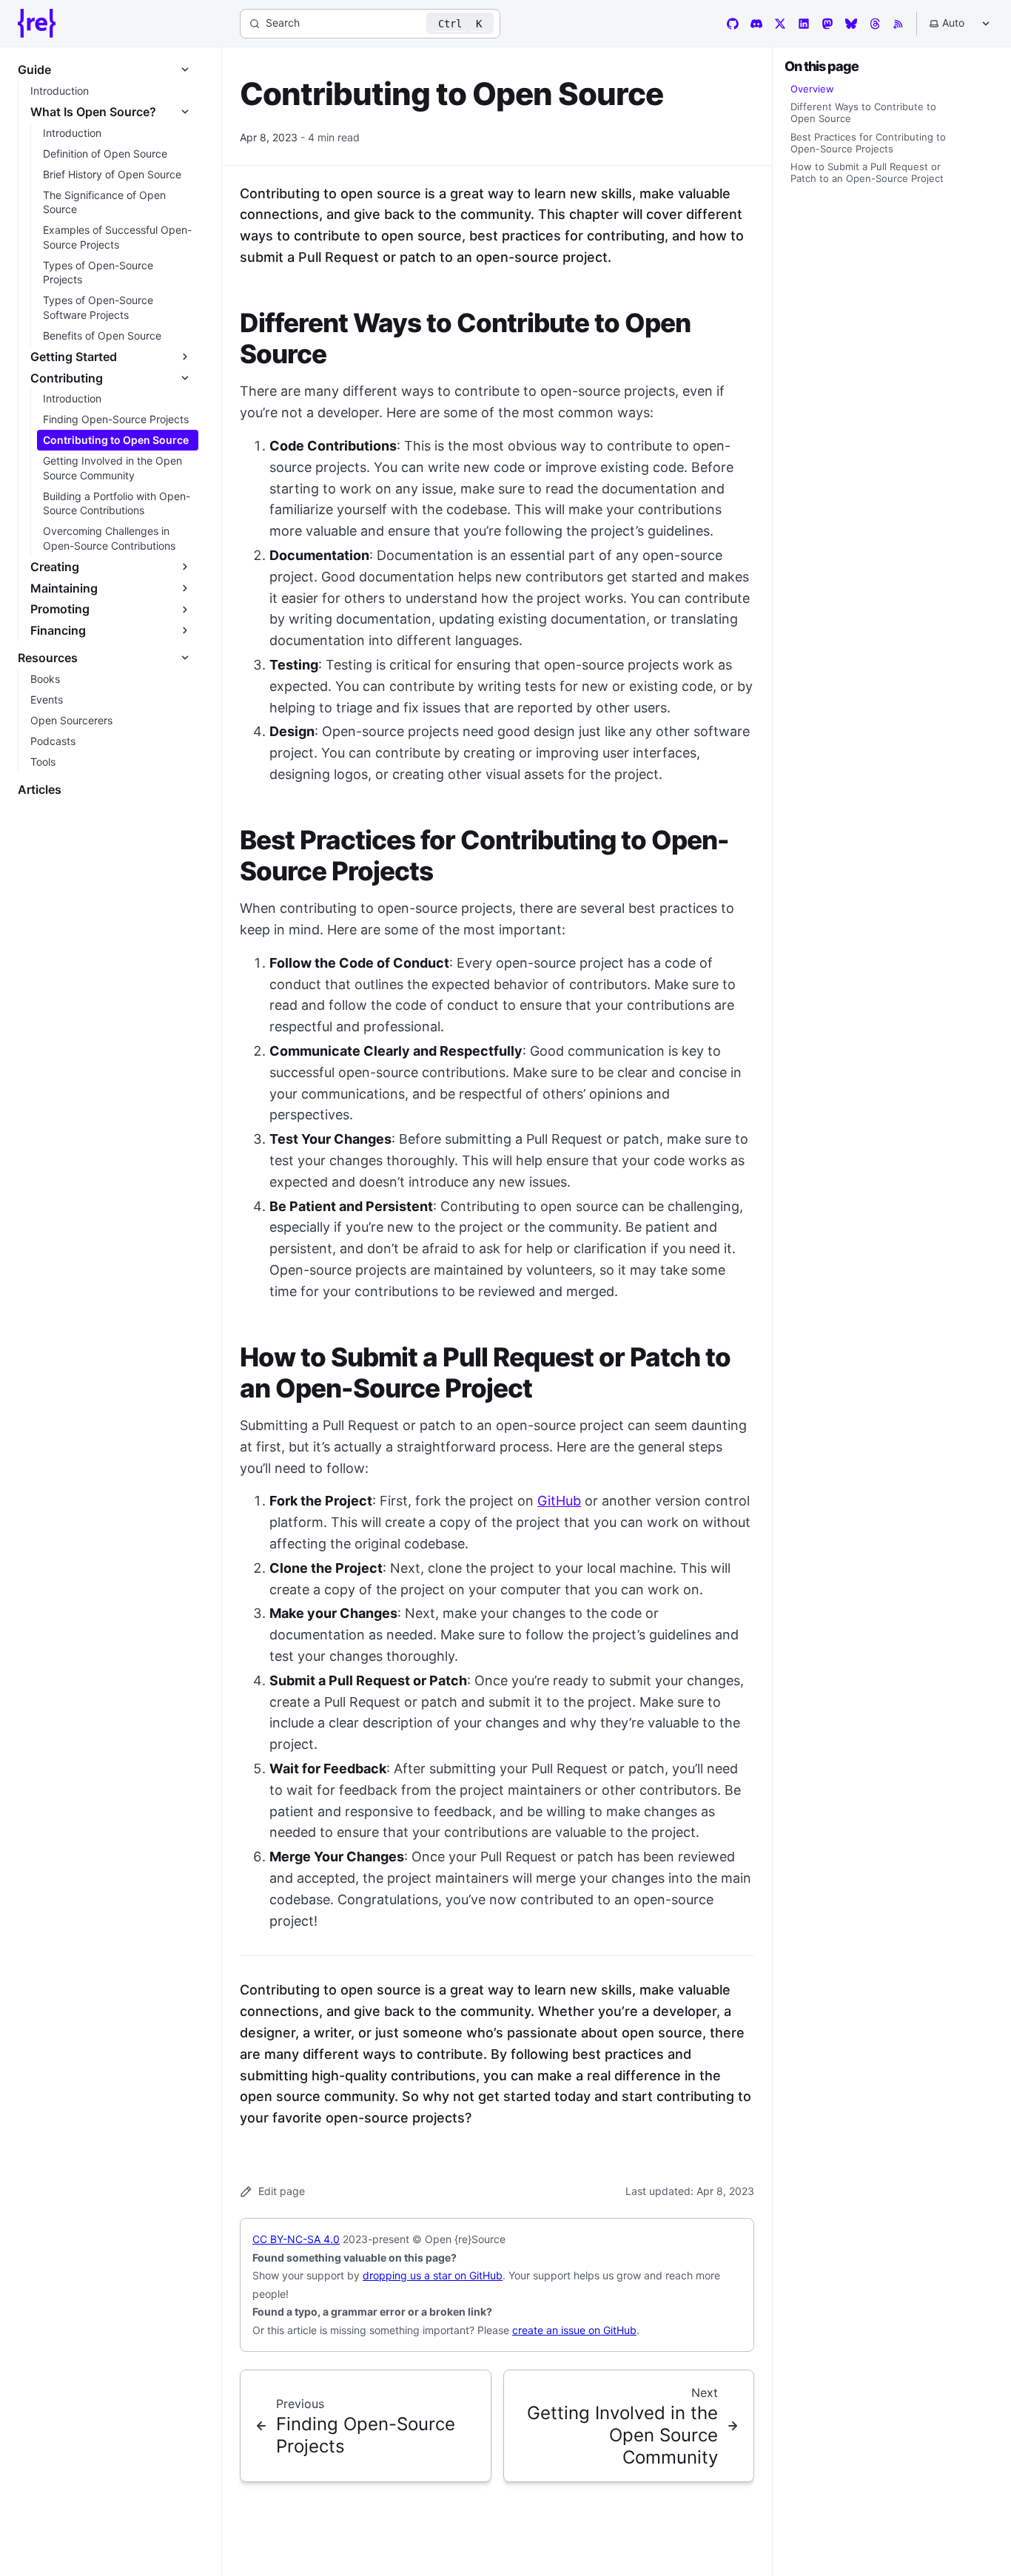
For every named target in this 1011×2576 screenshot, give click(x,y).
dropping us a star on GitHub (433, 2275)
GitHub (559, 1501)
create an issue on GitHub (574, 2330)
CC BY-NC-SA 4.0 (296, 2239)
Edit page (282, 2191)
